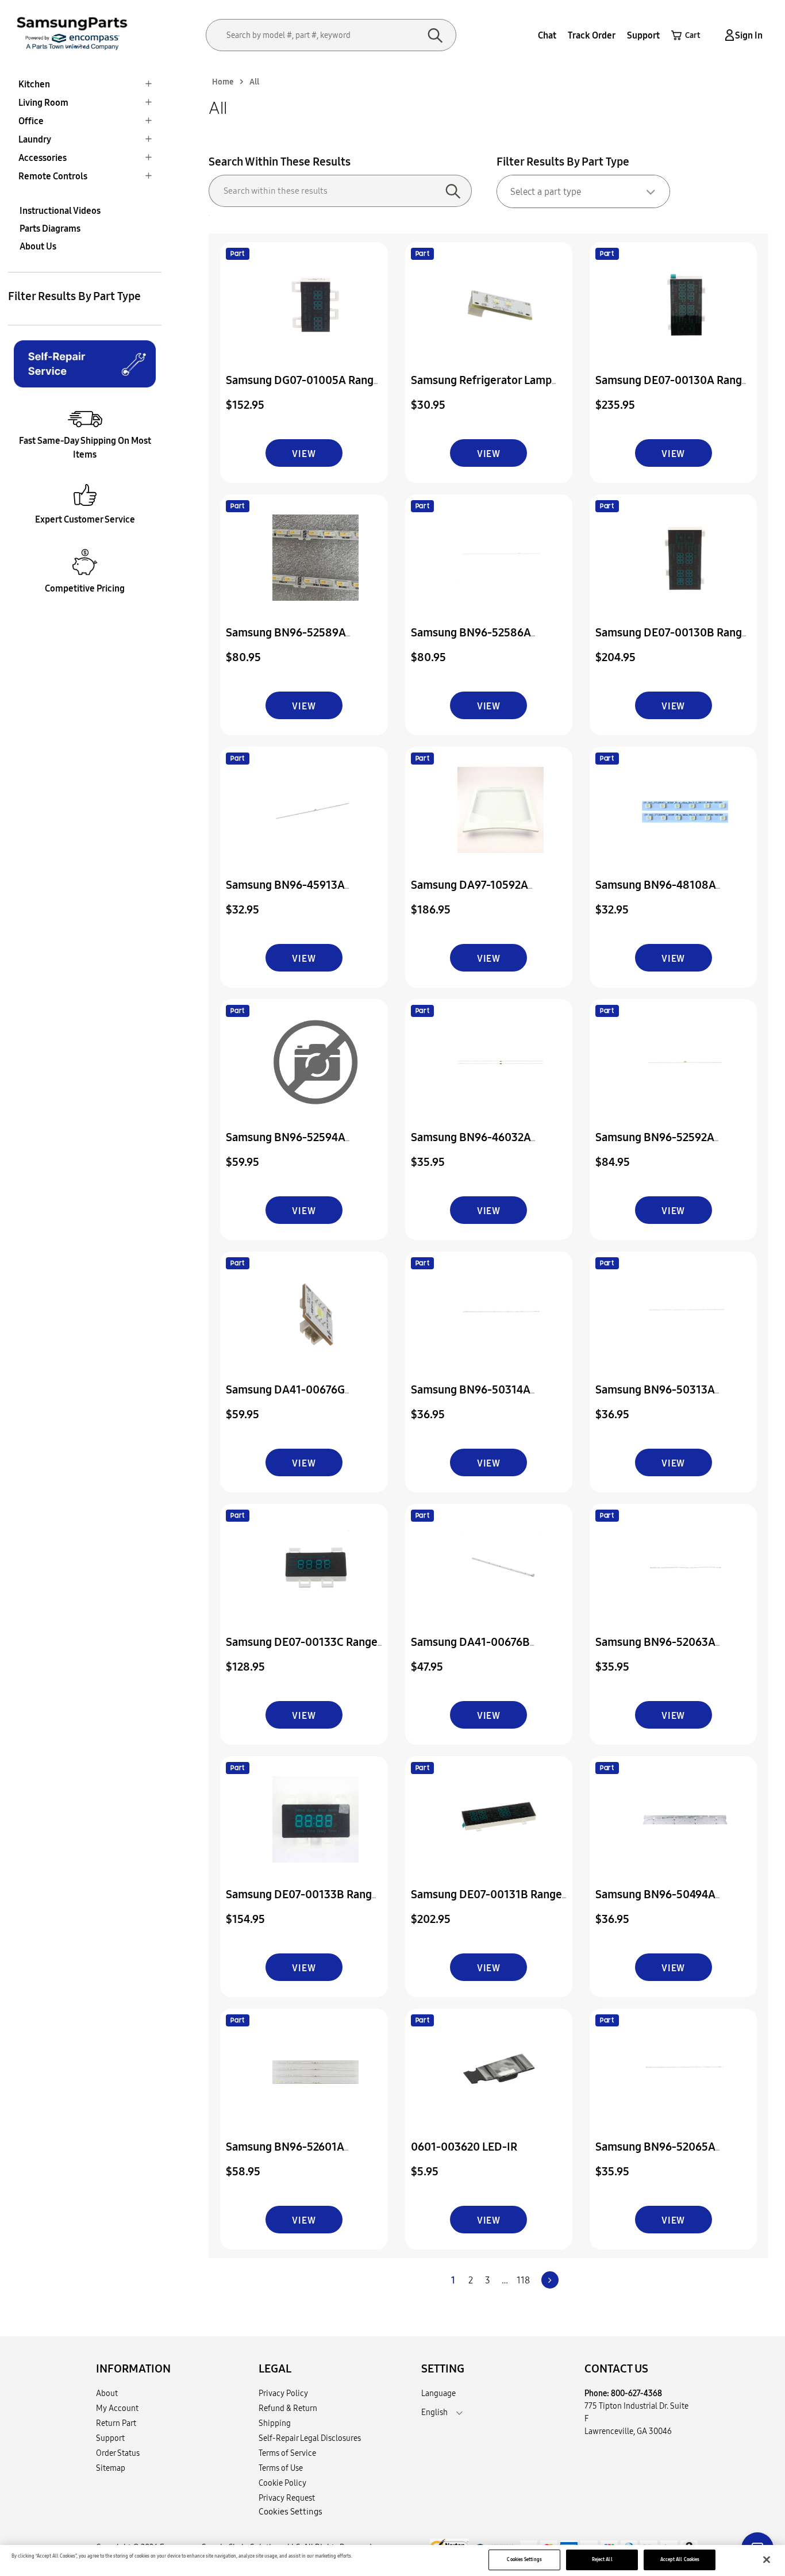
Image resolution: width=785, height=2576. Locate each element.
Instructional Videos (60, 210)
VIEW (304, 454)
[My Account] (728, 35)
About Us (38, 246)
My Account (117, 2408)
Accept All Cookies (680, 2559)
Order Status (118, 2453)
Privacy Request (287, 2498)
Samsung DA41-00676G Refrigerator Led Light (285, 1397)
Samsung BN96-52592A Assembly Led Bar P (655, 1145)
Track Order (592, 35)
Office (31, 121)
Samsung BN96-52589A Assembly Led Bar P (286, 640)
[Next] (550, 2280)
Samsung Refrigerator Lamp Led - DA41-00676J (481, 388)
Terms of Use (281, 2468)
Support (643, 35)
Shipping (275, 2423)
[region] (392, 2560)
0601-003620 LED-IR (464, 2146)
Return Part (116, 2423)
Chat (547, 35)
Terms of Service (287, 2453)
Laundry (35, 139)
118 (523, 2280)
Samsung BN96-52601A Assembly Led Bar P (285, 2154)
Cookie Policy (282, 2483)
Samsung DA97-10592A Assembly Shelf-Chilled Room (486, 892)
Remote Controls (53, 176)
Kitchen (34, 84)
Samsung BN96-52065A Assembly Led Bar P (655, 2154)
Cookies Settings (524, 2559)
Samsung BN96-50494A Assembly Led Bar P (655, 1902)
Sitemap (111, 2468)
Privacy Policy (283, 2393)
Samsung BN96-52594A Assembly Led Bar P (286, 1145)
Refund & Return (288, 2408)
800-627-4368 (636, 2393)
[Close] (767, 2560)
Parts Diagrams (50, 228)
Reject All (602, 2559)
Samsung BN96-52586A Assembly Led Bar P (471, 640)
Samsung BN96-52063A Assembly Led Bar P (655, 1650)
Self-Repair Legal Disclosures (310, 2438)
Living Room (43, 102)
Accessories (43, 158)
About (107, 2393)
